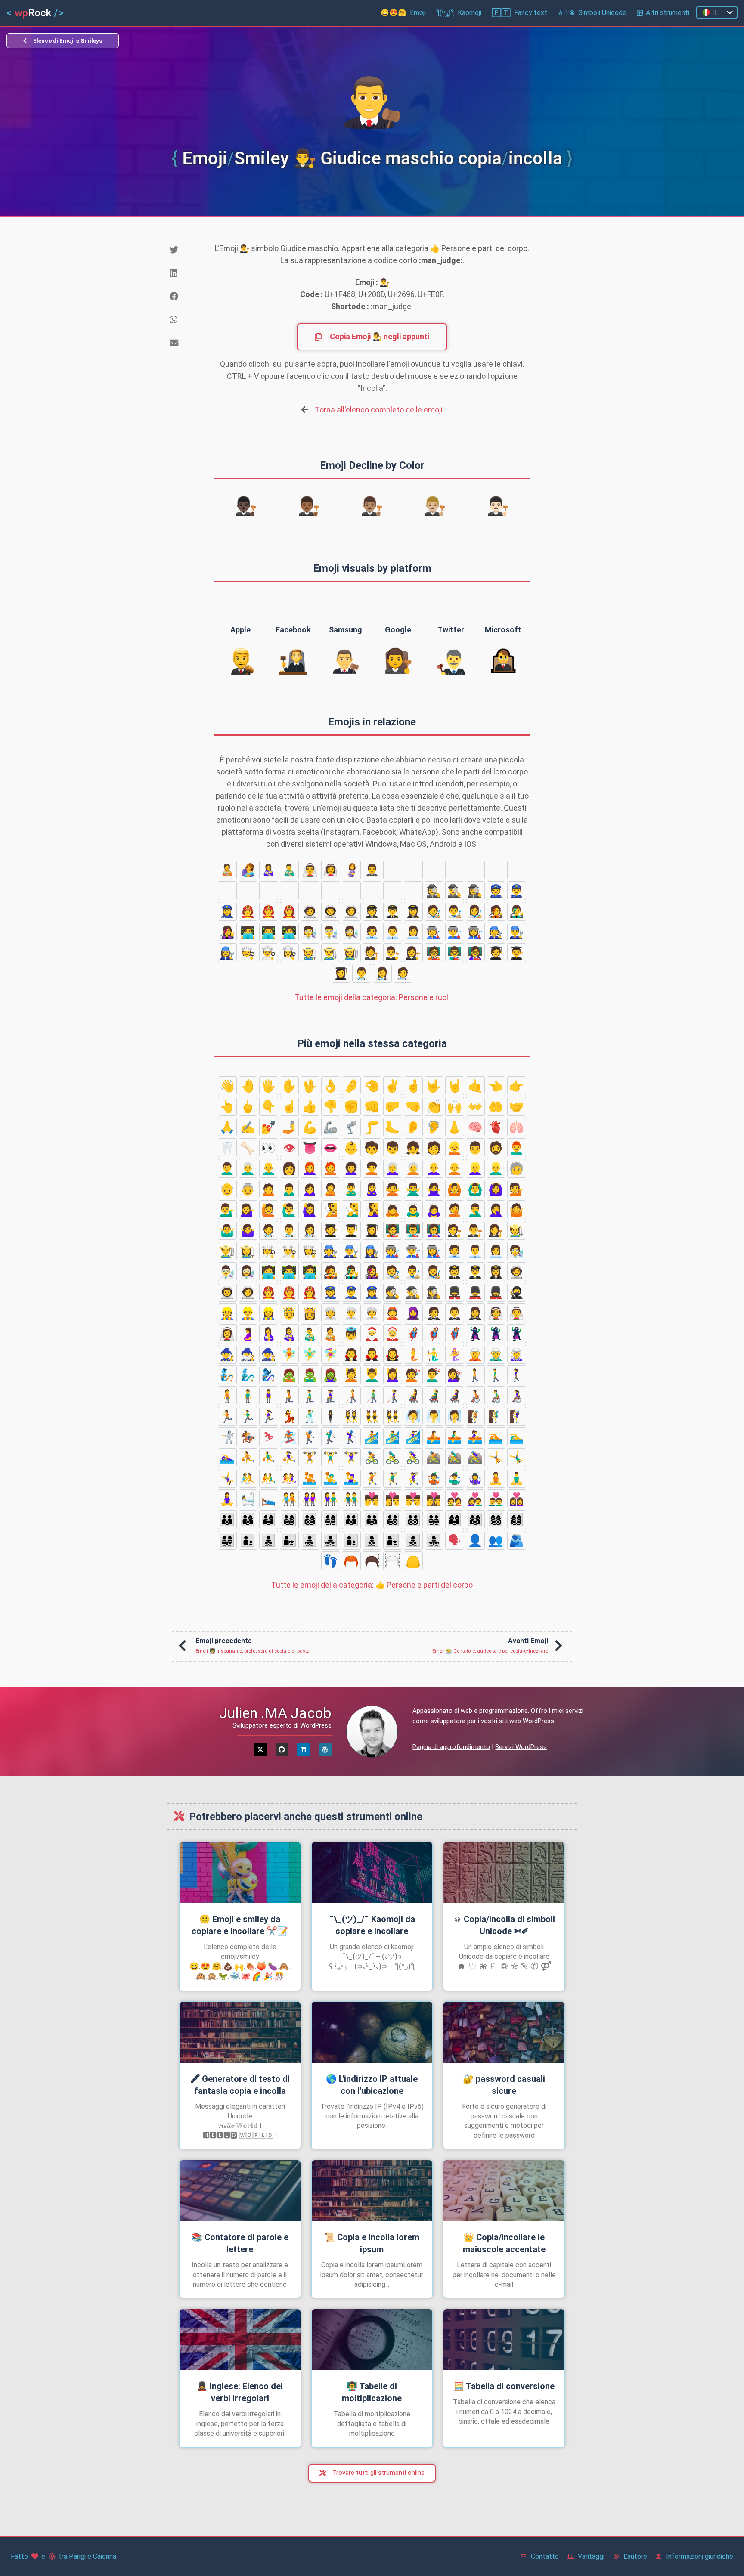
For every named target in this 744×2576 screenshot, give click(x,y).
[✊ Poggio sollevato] (351, 1106)
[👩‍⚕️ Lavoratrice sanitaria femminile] (382, 973)
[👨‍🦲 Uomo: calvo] (269, 1168)
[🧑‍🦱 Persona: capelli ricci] (372, 1168)
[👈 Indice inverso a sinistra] (496, 1086)
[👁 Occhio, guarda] (289, 1148)
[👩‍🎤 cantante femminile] (227, 932)
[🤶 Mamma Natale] (393, 1334)
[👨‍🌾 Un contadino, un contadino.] (331, 953)
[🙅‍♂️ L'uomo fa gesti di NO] (413, 1189)
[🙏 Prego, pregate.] (227, 1127)
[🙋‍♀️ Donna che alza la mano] (310, 1210)
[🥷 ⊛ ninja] (310, 891)
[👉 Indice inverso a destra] (517, 1086)
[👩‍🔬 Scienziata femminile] (351, 932)
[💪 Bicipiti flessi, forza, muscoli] (310, 1127)
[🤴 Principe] (289, 891)
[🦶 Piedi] (393, 1127)
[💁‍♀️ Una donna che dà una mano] (248, 1210)
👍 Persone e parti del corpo (372, 1585)
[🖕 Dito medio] (248, 1106)
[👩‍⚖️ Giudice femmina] (413, 953)
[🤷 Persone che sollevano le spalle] (517, 1210)
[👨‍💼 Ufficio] (393, 932)
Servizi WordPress (521, 1747)
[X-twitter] (260, 1749)
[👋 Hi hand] (227, 1086)
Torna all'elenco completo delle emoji (379, 410)
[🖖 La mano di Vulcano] (310, 1086)
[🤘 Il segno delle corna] (455, 1086)
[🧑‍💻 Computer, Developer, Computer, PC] (248, 932)
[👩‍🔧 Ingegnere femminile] (227, 953)
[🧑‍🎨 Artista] (434, 911)
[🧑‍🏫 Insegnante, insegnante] (434, 953)
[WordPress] (325, 1749)
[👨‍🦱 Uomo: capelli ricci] (227, 1168)
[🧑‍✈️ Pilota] (372, 911)
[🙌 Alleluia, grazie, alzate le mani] (455, 1106)
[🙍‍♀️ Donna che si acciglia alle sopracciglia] (310, 1189)
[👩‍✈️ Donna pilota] (413, 911)
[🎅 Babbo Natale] (372, 1334)
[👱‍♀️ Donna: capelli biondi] (475, 1168)
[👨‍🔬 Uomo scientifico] (331, 932)
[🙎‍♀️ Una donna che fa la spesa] (372, 1189)
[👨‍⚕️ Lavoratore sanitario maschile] (362, 973)
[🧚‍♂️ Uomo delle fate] (310, 1354)
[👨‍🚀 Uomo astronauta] (331, 911)
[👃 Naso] (455, 1127)
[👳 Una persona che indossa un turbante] (227, 891)
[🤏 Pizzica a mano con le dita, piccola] (372, 1086)
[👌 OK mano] (331, 1086)
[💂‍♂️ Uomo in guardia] (393, 891)
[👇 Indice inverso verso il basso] (269, 1106)
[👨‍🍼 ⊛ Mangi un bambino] (289, 870)
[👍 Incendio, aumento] (310, 1106)
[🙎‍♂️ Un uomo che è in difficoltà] (351, 1189)
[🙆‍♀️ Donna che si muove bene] (496, 1189)
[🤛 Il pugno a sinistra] (393, 1106)
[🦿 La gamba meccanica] (351, 1127)
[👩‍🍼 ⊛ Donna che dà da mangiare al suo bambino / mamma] (269, 870)
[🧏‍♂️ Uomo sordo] (351, 1210)
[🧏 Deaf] (331, 1210)
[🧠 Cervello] (475, 1127)
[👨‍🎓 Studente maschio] (517, 953)
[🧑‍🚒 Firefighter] (248, 911)
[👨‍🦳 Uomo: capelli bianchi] (248, 1168)
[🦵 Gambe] (372, 1127)
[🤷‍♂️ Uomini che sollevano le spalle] (227, 1230)
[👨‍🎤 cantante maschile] (517, 911)
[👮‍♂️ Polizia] (517, 891)
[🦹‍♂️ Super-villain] (496, 1334)
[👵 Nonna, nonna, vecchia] (248, 1189)
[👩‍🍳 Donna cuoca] (289, 953)
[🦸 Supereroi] (413, 1334)
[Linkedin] (304, 1749)
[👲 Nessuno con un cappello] (434, 870)
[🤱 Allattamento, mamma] (248, 870)
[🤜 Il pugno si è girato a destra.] (413, 1106)
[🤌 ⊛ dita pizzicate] (351, 1086)
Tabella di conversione (504, 2386)
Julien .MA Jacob (275, 1713)
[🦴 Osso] (248, 1148)
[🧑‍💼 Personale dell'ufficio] (372, 932)
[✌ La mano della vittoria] (393, 1086)
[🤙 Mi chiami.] (475, 1086)
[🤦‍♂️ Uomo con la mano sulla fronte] (475, 1210)
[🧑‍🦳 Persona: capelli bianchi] (413, 1168)
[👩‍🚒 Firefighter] (289, 911)
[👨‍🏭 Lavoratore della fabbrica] (455, 932)
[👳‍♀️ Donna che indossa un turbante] (496, 870)
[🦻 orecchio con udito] (434, 1127)
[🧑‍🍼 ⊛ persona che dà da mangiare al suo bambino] (227, 870)
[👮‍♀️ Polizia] (227, 911)
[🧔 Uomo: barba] (496, 1148)
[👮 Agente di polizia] (496, 891)
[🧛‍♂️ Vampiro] (372, 1354)
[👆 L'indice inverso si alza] (227, 1106)
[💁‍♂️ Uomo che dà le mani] (227, 1210)
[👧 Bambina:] (413, 1148)
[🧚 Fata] (289, 1354)
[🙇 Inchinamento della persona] (393, 1210)
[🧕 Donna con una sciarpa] (455, 870)
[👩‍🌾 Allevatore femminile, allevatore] (351, 953)
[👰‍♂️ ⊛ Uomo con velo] (310, 870)
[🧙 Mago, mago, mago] (227, 1354)
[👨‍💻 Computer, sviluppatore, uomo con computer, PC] (269, 932)
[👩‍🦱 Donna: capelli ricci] (351, 1168)
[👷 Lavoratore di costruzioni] (331, 891)
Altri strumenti (668, 13)
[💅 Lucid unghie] (269, 1127)
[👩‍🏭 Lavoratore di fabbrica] (475, 932)
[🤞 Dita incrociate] (413, 1086)
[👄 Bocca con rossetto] (331, 1148)
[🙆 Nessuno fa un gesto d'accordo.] (455, 1189)
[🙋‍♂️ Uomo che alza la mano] (289, 1210)
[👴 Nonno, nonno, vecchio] (227, 1189)
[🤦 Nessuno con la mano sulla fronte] (455, 1210)
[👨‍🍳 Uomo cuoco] (269, 953)
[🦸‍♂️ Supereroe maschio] (434, 1334)
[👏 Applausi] (434, 1106)
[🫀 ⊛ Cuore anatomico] (496, 1127)
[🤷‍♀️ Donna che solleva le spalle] (248, 1230)
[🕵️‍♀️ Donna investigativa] (475, 891)
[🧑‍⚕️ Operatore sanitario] (403, 973)
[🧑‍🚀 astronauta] (310, 911)
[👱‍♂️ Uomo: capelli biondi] (496, 1168)
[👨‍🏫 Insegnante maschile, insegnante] (455, 953)
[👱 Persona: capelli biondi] (455, 1148)
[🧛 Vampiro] (351, 1354)
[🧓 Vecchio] (517, 1168)
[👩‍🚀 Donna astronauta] (351, 911)
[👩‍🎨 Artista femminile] (475, 911)
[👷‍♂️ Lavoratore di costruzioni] (351, 891)
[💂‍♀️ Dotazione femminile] (413, 891)
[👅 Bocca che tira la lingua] (310, 1148)
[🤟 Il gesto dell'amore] (434, 1086)
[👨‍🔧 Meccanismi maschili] (517, 932)
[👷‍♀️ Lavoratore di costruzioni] (269, 891)
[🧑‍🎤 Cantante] (496, 911)
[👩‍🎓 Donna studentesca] (341, 973)
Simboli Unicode (592, 13)
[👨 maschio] (475, 1148)
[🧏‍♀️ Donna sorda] (372, 1210)
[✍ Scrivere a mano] (248, 1127)
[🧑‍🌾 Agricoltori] (310, 953)
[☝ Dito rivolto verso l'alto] (289, 1106)
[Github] (282, 1749)
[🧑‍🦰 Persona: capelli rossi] (331, 1168)
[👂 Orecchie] (413, 1127)
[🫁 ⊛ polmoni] (517, 1127)
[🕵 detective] (434, 891)
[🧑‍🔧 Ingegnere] (496, 932)
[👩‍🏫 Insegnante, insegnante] (475, 953)
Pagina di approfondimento (451, 1747)
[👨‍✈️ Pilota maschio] (393, 911)
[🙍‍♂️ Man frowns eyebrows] (289, 1189)
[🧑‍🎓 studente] (496, 953)
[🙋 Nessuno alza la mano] (269, 1210)
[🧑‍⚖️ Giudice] (372, 953)
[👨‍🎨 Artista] (455, 911)
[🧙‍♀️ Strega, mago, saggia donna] (269, 1354)
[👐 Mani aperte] (475, 1106)
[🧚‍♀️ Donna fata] (331, 1354)
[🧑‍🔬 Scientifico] (310, 932)
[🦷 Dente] (227, 1148)
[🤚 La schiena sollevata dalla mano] (248, 1086)
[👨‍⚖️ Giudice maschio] (393, 953)
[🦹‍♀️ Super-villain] (517, 1334)
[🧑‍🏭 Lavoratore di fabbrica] (434, 932)
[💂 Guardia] (372, 891)
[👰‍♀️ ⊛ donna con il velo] (331, 870)
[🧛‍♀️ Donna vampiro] (393, 1354)
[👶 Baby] (351, 1148)
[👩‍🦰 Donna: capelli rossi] (310, 1168)
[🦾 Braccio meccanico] (331, 1127)
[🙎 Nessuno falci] (331, 1189)
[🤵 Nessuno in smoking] (475, 870)
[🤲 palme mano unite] (496, 1106)
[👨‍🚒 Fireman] (269, 911)
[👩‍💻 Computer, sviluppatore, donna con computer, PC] (289, 932)
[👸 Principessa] (517, 870)
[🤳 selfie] (289, 1127)
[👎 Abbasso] (331, 1106)
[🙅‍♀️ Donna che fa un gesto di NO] (434, 1189)
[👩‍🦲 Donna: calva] (434, 1168)
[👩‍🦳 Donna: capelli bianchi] (393, 1168)
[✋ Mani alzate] (289, 1086)
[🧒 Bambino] (372, 1148)
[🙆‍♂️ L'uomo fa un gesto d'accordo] (475, 1189)
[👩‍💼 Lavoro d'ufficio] (413, 932)
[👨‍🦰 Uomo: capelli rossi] (517, 1148)
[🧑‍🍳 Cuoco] (248, 953)
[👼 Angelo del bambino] (351, 1334)
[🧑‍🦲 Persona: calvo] (455, 1168)
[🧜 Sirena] (413, 1354)
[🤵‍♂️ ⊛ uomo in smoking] (372, 870)
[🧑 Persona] (434, 1148)
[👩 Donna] (289, 1168)
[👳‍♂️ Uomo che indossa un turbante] (248, 891)
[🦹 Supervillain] (475, 1334)
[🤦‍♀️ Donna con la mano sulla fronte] (496, 1210)
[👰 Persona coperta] (413, 870)
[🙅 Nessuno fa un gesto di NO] (393, 1189)
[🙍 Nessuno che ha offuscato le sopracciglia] (269, 1189)
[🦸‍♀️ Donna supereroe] (455, 1334)
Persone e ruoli (372, 997)
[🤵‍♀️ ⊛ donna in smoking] (393, 870)
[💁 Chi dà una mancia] (517, 1189)
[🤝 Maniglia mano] (517, 1106)
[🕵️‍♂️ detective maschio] (455, 891)
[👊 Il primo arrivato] (372, 1106)
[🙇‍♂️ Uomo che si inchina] (413, 1210)
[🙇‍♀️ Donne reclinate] (434, 1210)
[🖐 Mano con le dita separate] (269, 1086)
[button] (185, 250)
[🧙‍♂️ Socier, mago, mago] (248, 1354)
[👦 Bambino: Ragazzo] (393, 1148)
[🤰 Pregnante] (351, 870)
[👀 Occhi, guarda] (269, 1148)
